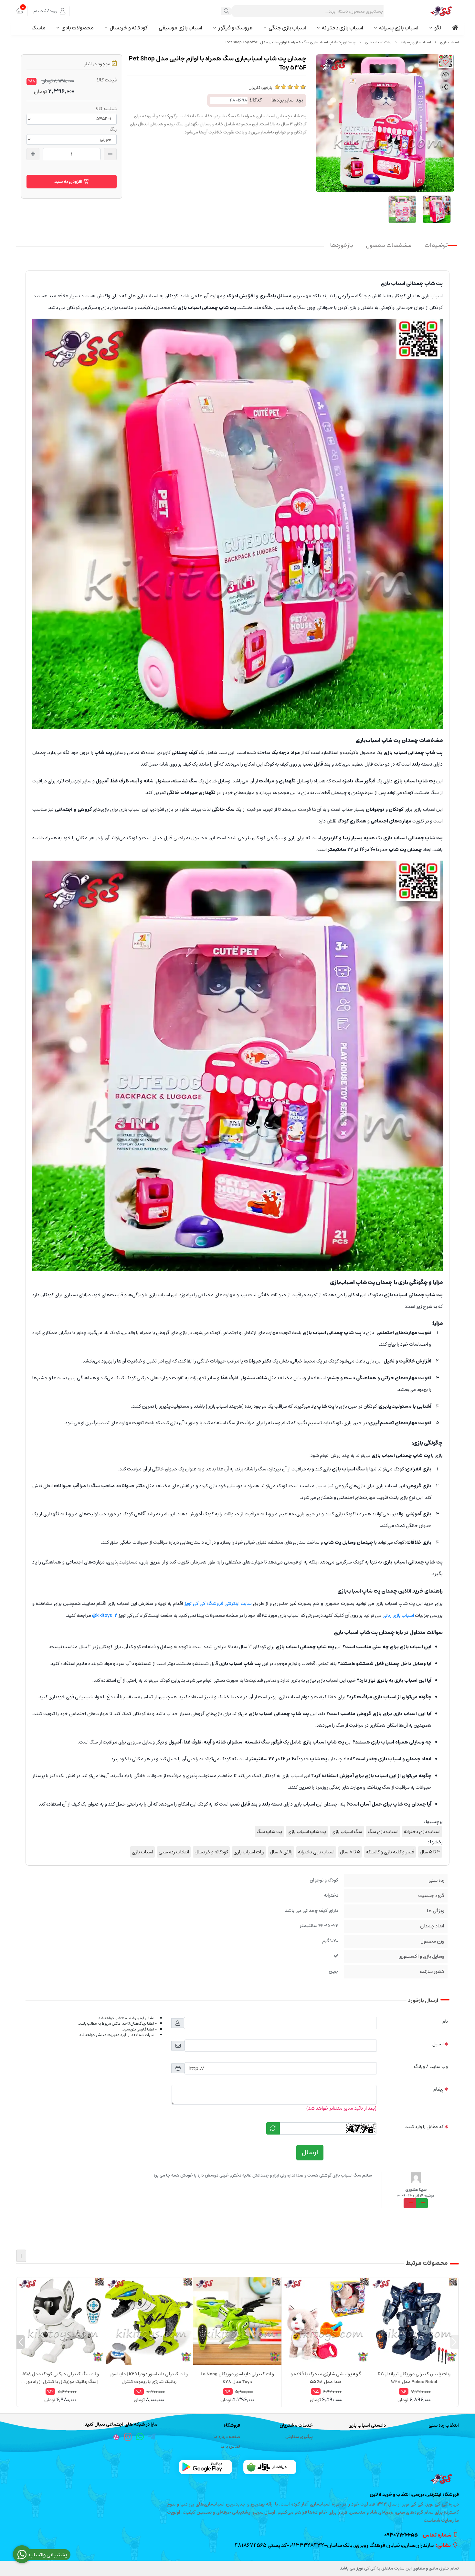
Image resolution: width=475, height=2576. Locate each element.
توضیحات (436, 245)
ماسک (38, 28)
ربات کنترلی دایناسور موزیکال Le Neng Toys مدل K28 (237, 2378)
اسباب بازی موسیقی (180, 28)
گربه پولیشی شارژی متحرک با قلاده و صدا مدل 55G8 (326, 2378)
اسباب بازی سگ (383, 1832)
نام (445, 2021)
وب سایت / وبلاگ (431, 2067)
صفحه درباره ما (227, 2437)
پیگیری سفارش (299, 2437)
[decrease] (110, 154)
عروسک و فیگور (235, 28)
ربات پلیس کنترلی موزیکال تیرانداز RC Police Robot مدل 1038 (414, 2378)
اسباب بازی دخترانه (343, 28)
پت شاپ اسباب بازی (307, 1832)
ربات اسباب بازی (378, 42)
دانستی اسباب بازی (367, 2426)
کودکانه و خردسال (129, 28)
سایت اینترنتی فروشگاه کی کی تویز (218, 1603)
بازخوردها (342, 245)
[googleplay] (206, 2467)
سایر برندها (282, 100)
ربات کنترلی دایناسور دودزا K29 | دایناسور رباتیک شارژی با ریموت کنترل (149, 2378)
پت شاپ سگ (269, 1832)
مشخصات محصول (389, 245)
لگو (438, 28)
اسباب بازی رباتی (399, 1615)
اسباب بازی (142, 1852)
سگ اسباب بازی (347, 1832)
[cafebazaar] (270, 2467)
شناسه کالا (106, 109)
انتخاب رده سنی (174, 1852)
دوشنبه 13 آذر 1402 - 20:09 (416, 2196)
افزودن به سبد (69, 182)
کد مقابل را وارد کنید (424, 2127)
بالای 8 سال (281, 1852)
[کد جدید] (273, 2128)
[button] (454, 2342)
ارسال (310, 2152)
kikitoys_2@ (105, 1615)
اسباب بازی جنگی (287, 28)
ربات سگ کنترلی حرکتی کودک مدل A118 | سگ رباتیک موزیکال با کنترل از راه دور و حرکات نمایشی (61, 2378)
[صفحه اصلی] (449, 42)
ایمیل (438, 2044)
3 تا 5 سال (430, 1852)
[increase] (33, 154)
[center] (227, 11)
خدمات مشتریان (296, 2426)
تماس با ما (230, 2447)
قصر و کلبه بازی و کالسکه (390, 1852)
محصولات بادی (78, 28)
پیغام (438, 2089)
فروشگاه (232, 2426)
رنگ (113, 129)
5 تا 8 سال (350, 1852)
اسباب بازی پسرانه (399, 28)
